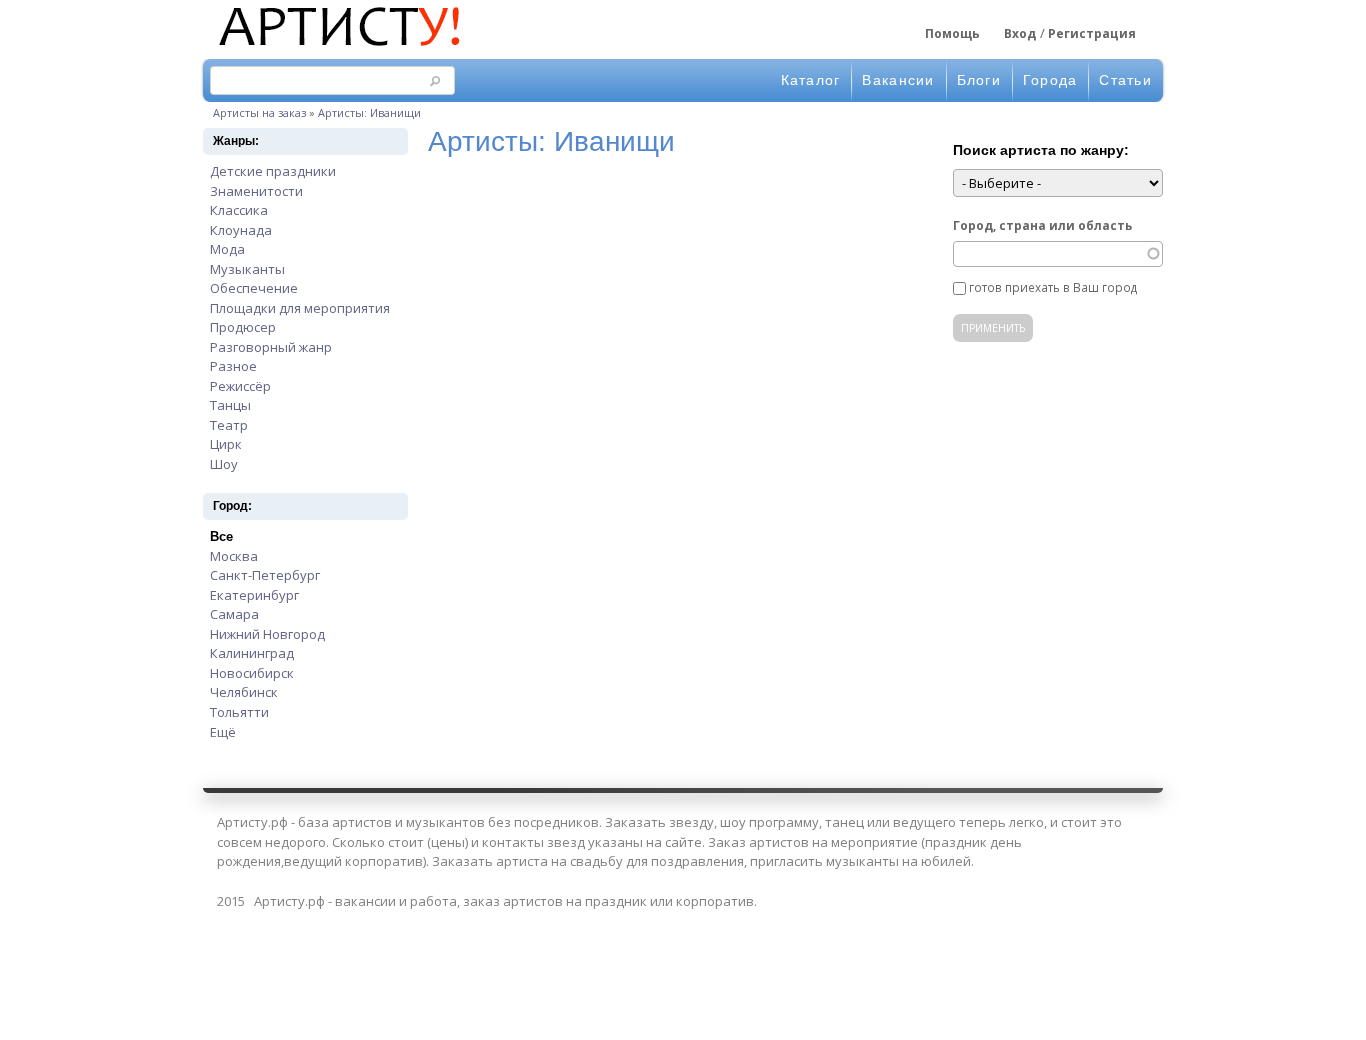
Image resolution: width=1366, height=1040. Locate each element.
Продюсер (243, 327)
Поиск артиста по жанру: (1041, 150)
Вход (1020, 33)
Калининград (252, 653)
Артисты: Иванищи (369, 112)
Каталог (811, 80)
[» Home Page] (338, 48)
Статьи (1125, 80)
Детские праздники (273, 171)
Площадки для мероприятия (300, 308)
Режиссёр (240, 386)
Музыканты (247, 269)
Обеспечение (254, 288)
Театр (229, 425)
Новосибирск (252, 673)
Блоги (979, 80)
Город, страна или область (1042, 225)
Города (1050, 80)
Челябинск (244, 692)
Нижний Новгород (267, 634)
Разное (233, 366)
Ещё (223, 732)
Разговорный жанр (271, 347)
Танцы (230, 405)
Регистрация (1092, 33)
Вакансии (898, 80)
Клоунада (241, 230)
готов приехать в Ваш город (1053, 287)
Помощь (952, 33)
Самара (234, 614)
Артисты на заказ (259, 112)
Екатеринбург (254, 595)
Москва (234, 556)
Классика (239, 210)
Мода (227, 249)
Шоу (224, 464)
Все (221, 536)
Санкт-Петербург (265, 575)
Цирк (226, 444)
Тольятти (239, 712)
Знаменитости (256, 191)
